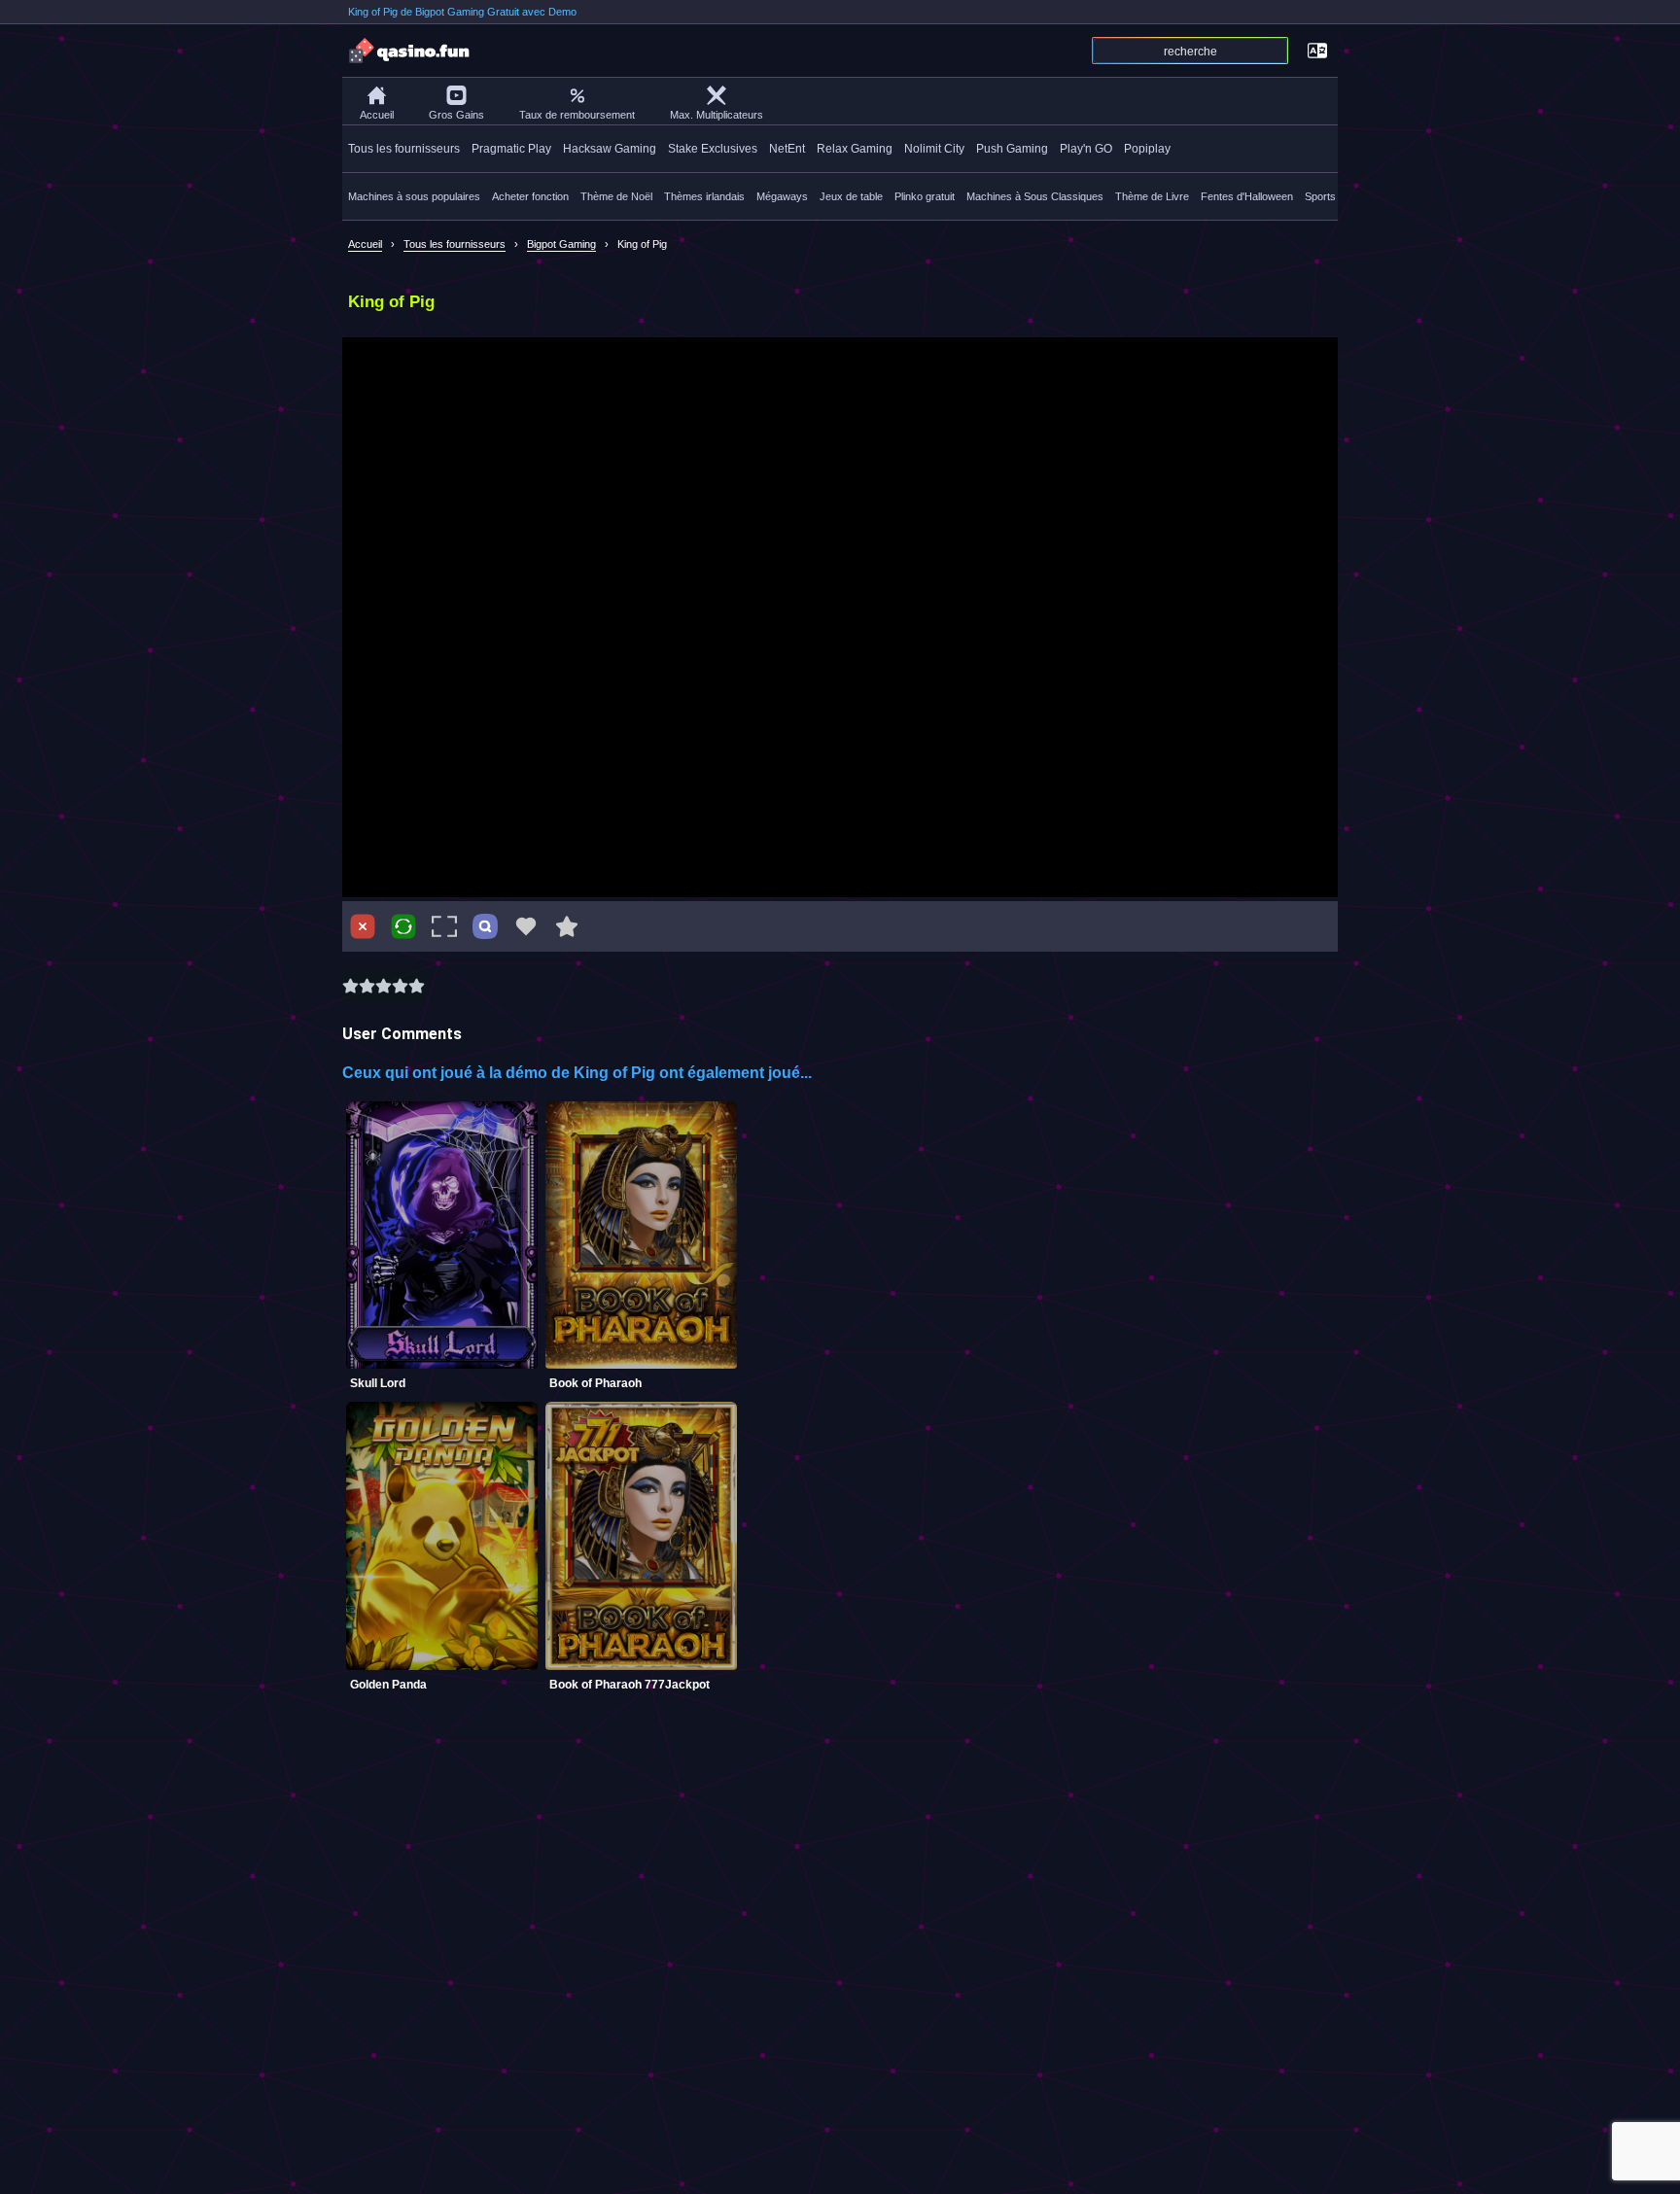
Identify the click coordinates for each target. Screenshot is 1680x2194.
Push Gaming (1012, 149)
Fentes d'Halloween (1247, 196)
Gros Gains (456, 115)
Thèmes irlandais (704, 196)
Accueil (377, 115)
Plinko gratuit (925, 196)
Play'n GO (1086, 149)
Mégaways (782, 196)
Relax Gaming (855, 149)
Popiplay (1147, 149)
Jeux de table (851, 196)
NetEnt (787, 149)
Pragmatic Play (511, 149)
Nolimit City (934, 149)
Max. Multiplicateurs (717, 115)
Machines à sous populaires (414, 196)
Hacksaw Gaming (610, 149)
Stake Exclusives (713, 149)
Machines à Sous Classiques (1035, 196)
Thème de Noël (616, 196)
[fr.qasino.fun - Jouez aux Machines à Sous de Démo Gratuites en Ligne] (410, 51)
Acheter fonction (530, 196)
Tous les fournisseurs (404, 149)
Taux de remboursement (577, 115)
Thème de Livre (1152, 196)
